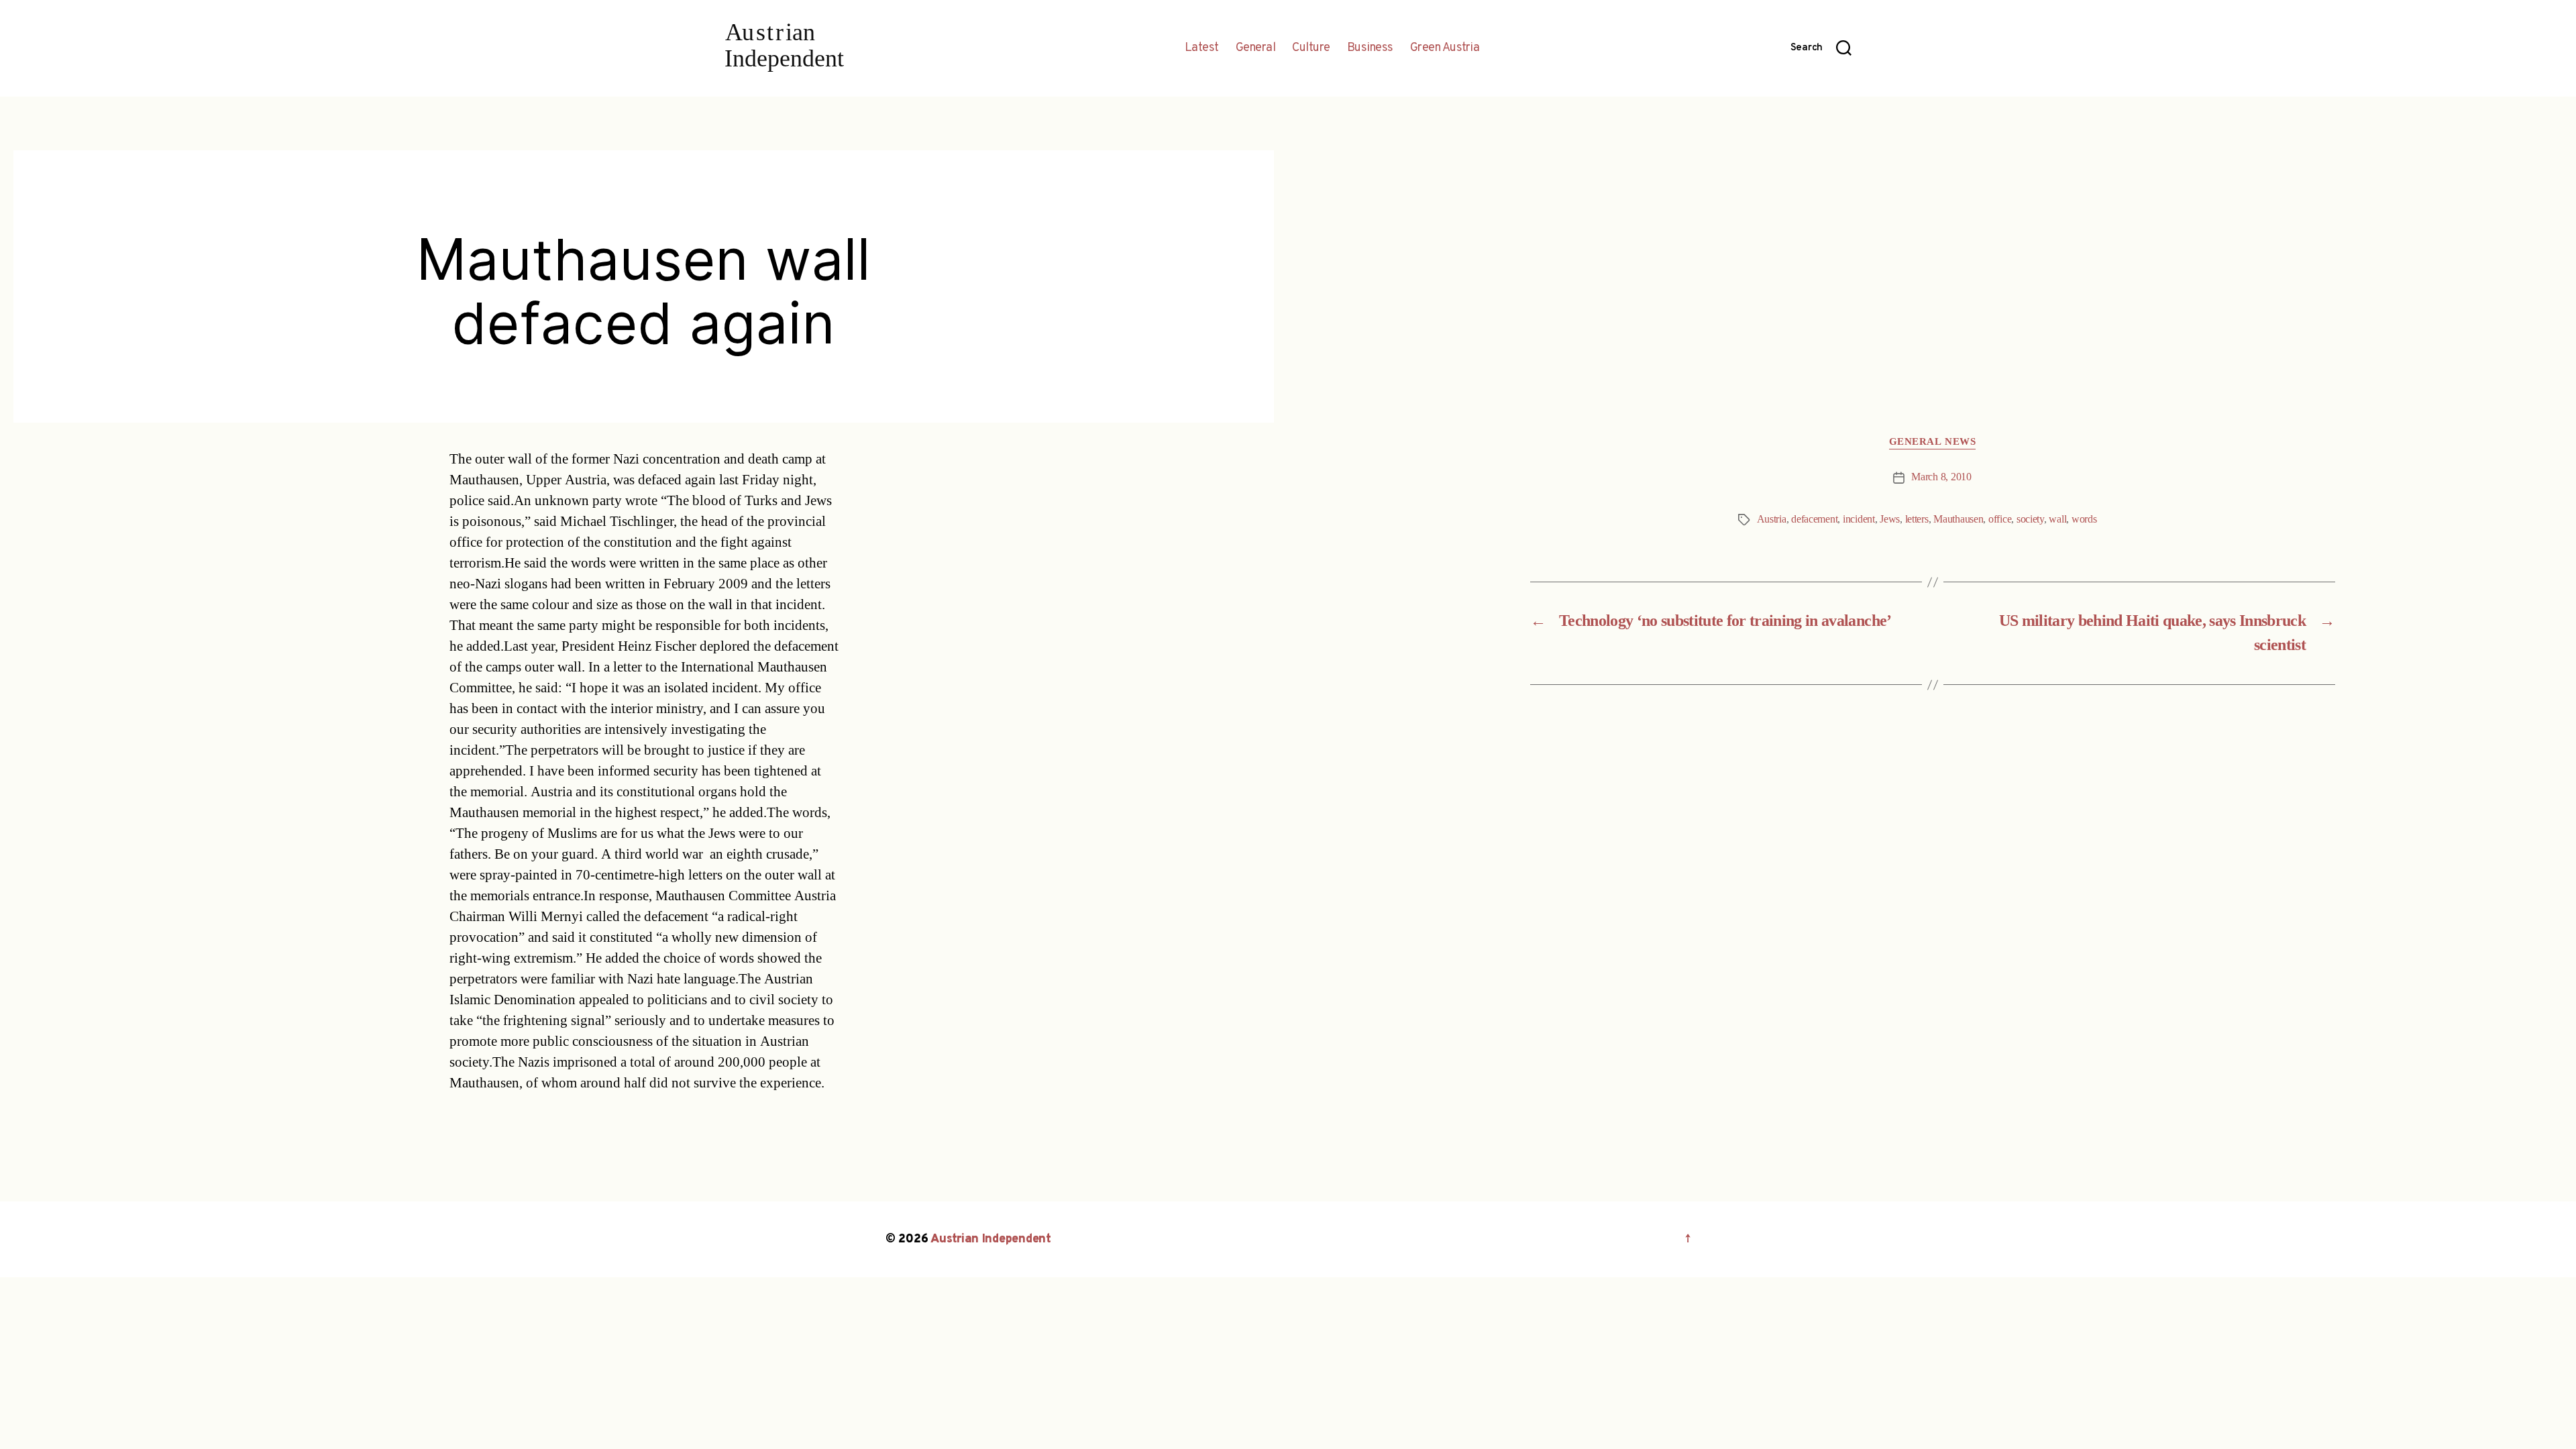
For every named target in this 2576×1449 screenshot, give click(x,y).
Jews (1890, 519)
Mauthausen (1958, 519)
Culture (1311, 48)
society (2030, 519)
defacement (1814, 519)
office (2000, 519)
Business (1370, 48)
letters (1917, 519)
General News (1933, 442)
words (2084, 519)
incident (1859, 519)
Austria (1772, 519)
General (1256, 48)
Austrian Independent (991, 1239)
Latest (1202, 48)
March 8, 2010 (1941, 477)
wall (2057, 519)
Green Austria (1445, 48)
